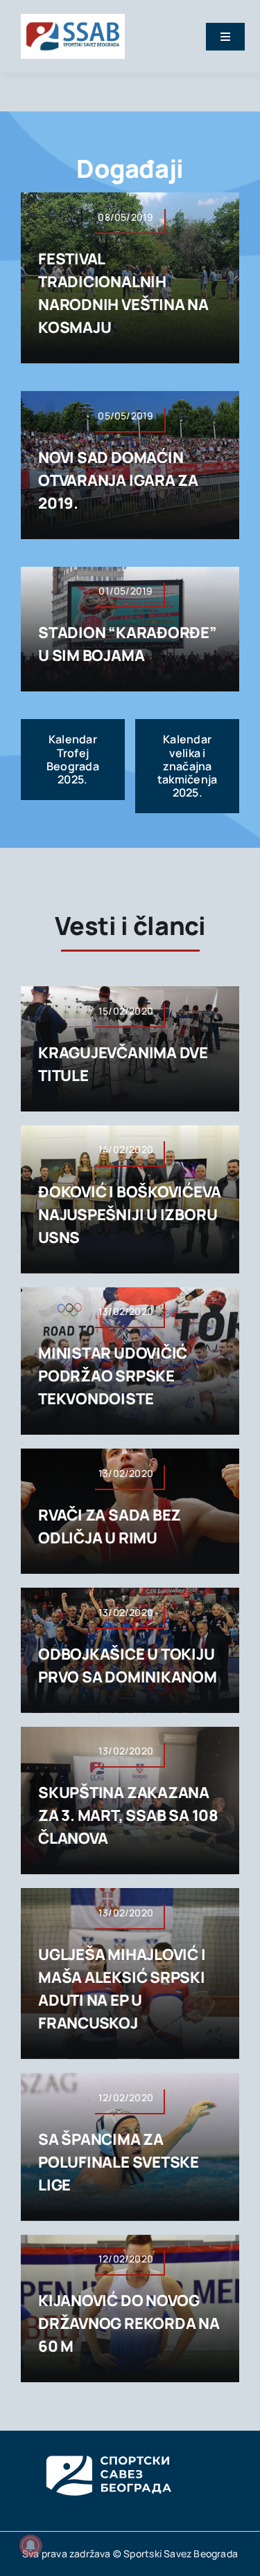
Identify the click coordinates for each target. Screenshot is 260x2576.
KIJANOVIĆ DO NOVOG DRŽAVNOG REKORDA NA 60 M (129, 2323)
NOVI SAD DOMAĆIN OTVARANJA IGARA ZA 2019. (118, 480)
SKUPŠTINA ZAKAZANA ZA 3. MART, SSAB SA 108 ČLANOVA (128, 1815)
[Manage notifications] (31, 2546)
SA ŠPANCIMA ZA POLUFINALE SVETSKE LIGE (119, 2162)
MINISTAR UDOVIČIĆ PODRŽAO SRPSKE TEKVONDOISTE (113, 1376)
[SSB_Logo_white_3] (107, 2443)
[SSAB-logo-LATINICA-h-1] (73, 19)
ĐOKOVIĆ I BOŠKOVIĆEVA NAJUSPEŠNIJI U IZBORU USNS (129, 1215)
